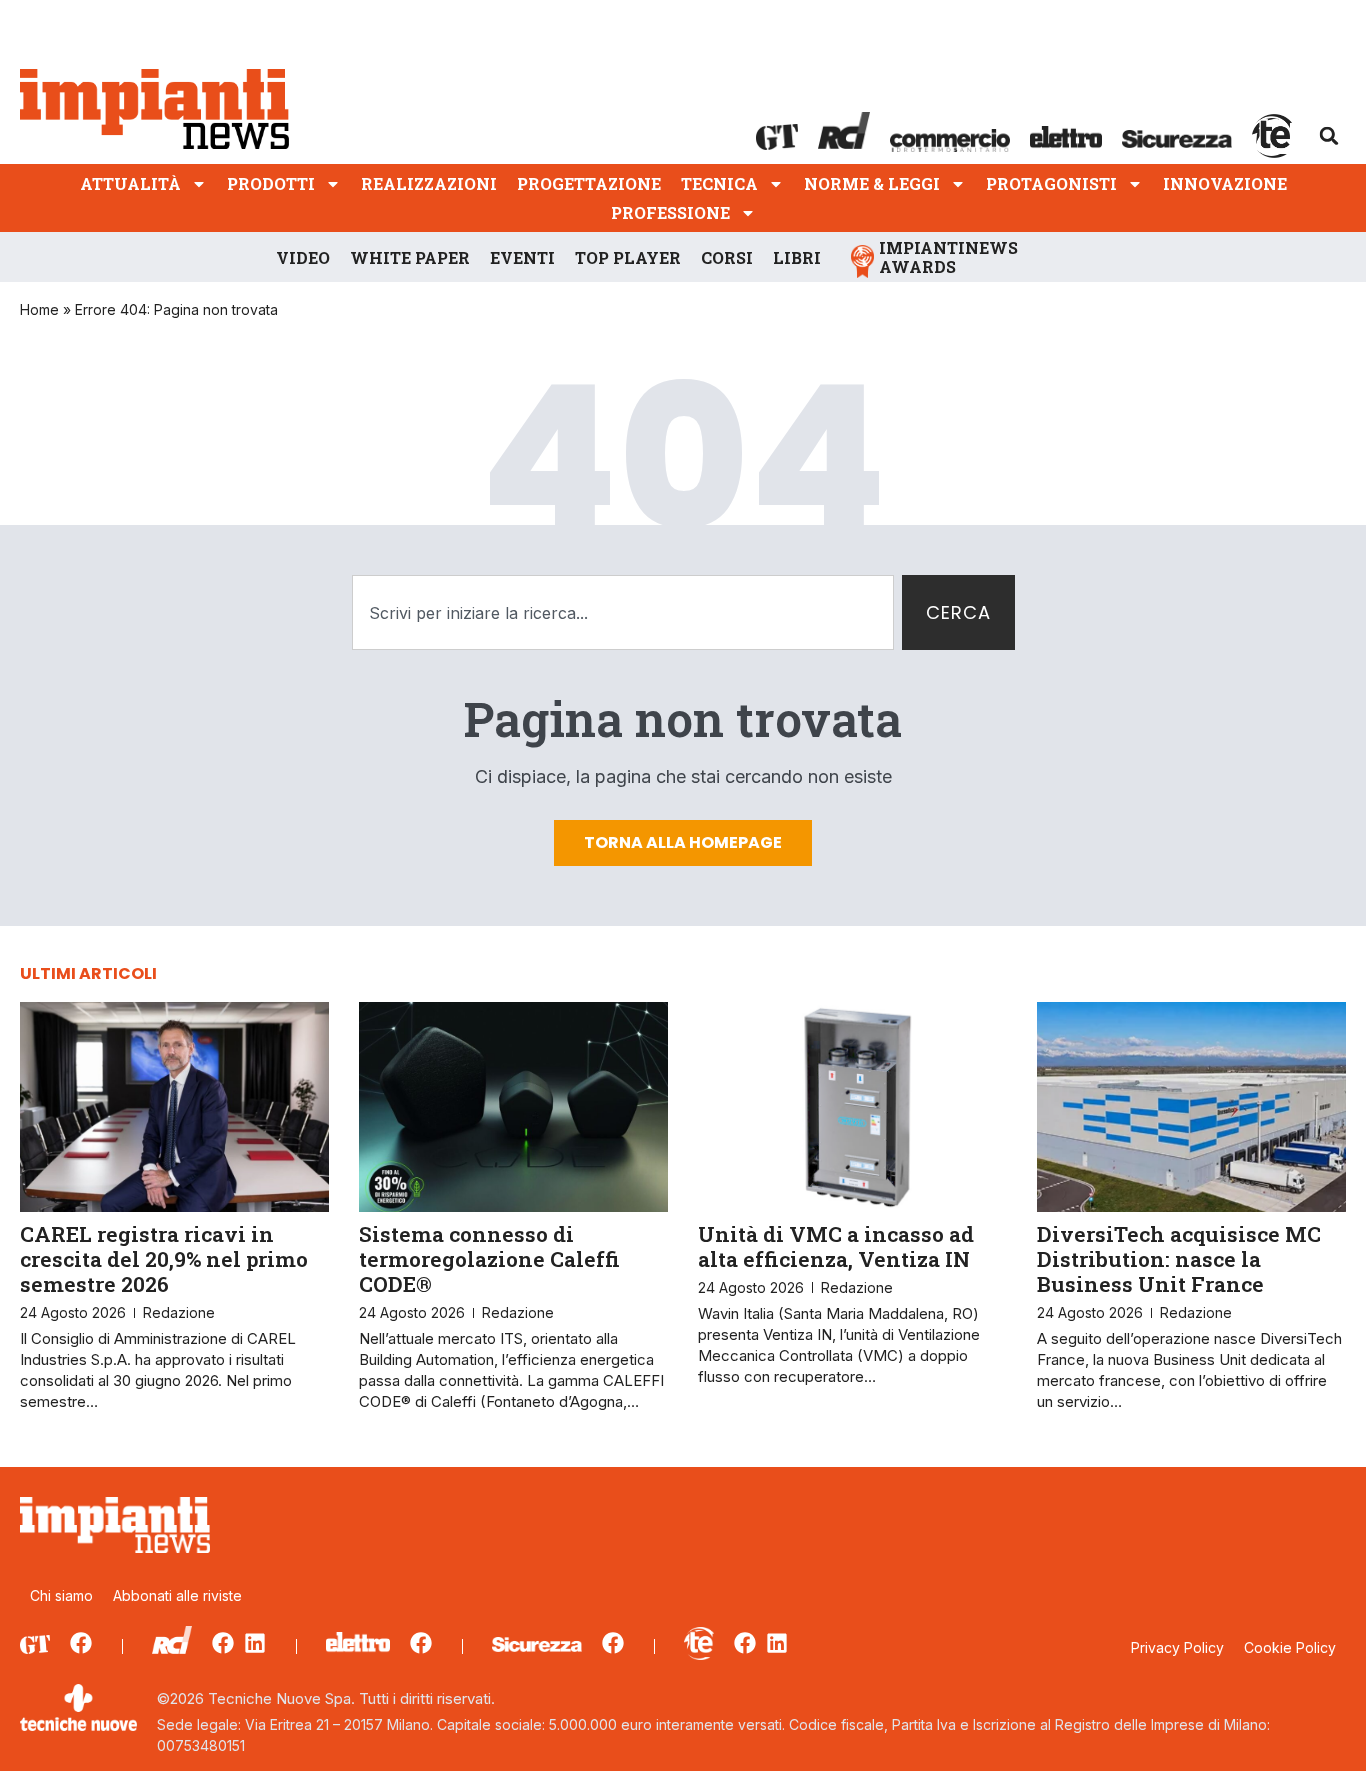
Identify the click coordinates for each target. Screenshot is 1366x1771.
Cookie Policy (1290, 1647)
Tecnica (719, 183)
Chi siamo (61, 1595)
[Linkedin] (255, 1643)
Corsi (727, 257)
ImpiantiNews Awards (948, 257)
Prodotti (271, 183)
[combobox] (623, 612)
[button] (1329, 136)
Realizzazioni (429, 183)
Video (303, 257)
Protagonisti (1051, 183)
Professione (670, 212)
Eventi (522, 257)
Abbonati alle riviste (177, 1595)
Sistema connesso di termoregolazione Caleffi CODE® (489, 1259)
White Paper (410, 257)
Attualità (130, 183)
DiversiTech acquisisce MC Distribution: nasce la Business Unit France (1179, 1259)
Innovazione (1225, 183)
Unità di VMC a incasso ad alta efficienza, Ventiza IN (836, 1246)
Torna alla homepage (683, 842)
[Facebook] (81, 1643)
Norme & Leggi (872, 183)
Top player (628, 257)
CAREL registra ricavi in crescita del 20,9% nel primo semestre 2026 (164, 1259)
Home (39, 309)
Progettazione (589, 183)
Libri (797, 257)
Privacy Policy (1177, 1647)
